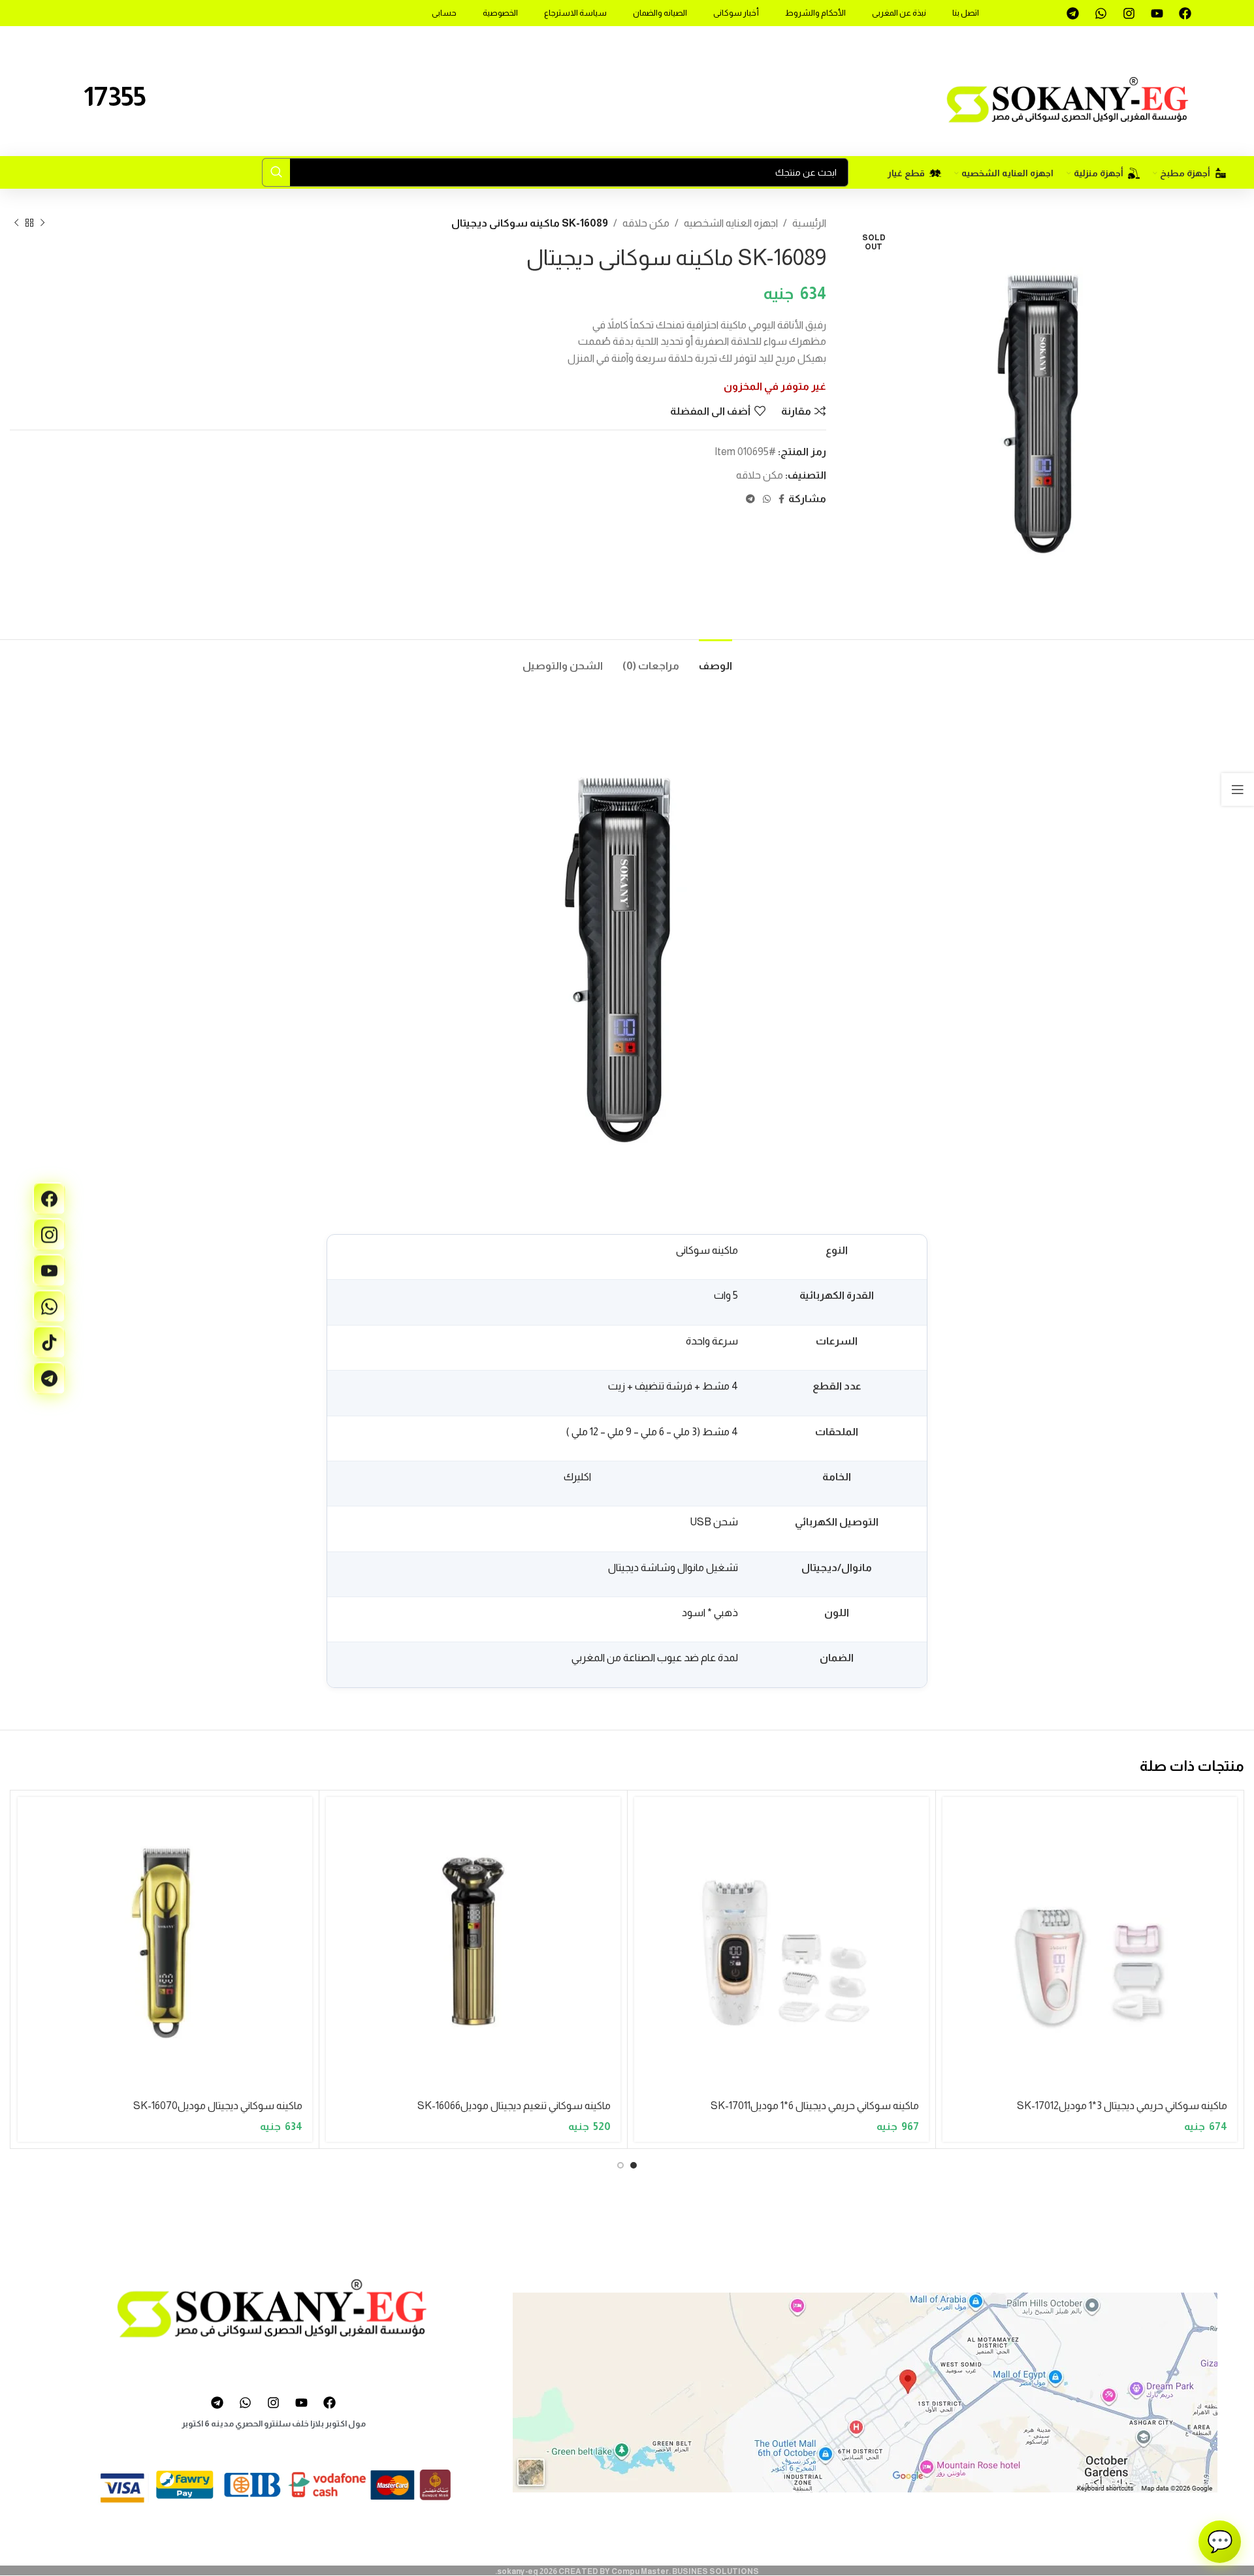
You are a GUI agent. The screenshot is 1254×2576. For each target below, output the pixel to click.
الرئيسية (809, 223)
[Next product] (16, 223)
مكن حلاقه (646, 223)
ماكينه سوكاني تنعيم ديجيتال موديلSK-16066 (514, 2106)
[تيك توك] (49, 1342)
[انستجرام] (49, 1234)
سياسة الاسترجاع (575, 13)
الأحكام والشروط (815, 13)
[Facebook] (1185, 13)
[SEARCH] (276, 172)
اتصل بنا (966, 13)
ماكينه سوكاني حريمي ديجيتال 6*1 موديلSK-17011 (815, 2106)
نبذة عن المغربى (899, 13)
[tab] (715, 659)
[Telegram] (1072, 13)
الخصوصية (500, 13)
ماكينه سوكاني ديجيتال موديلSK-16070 (218, 2106)
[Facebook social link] (781, 499)
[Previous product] (42, 223)
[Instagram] (1129, 13)
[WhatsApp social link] (767, 499)
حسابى (444, 13)
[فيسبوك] (49, 1198)
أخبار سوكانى (736, 13)
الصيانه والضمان (660, 13)
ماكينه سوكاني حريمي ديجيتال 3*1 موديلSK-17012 (1122, 2106)
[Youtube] (1157, 13)
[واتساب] (49, 1306)
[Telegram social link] (750, 499)
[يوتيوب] (49, 1270)
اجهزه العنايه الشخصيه (731, 223)
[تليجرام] (49, 1378)
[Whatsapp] (1101, 13)
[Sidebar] (1238, 789)
